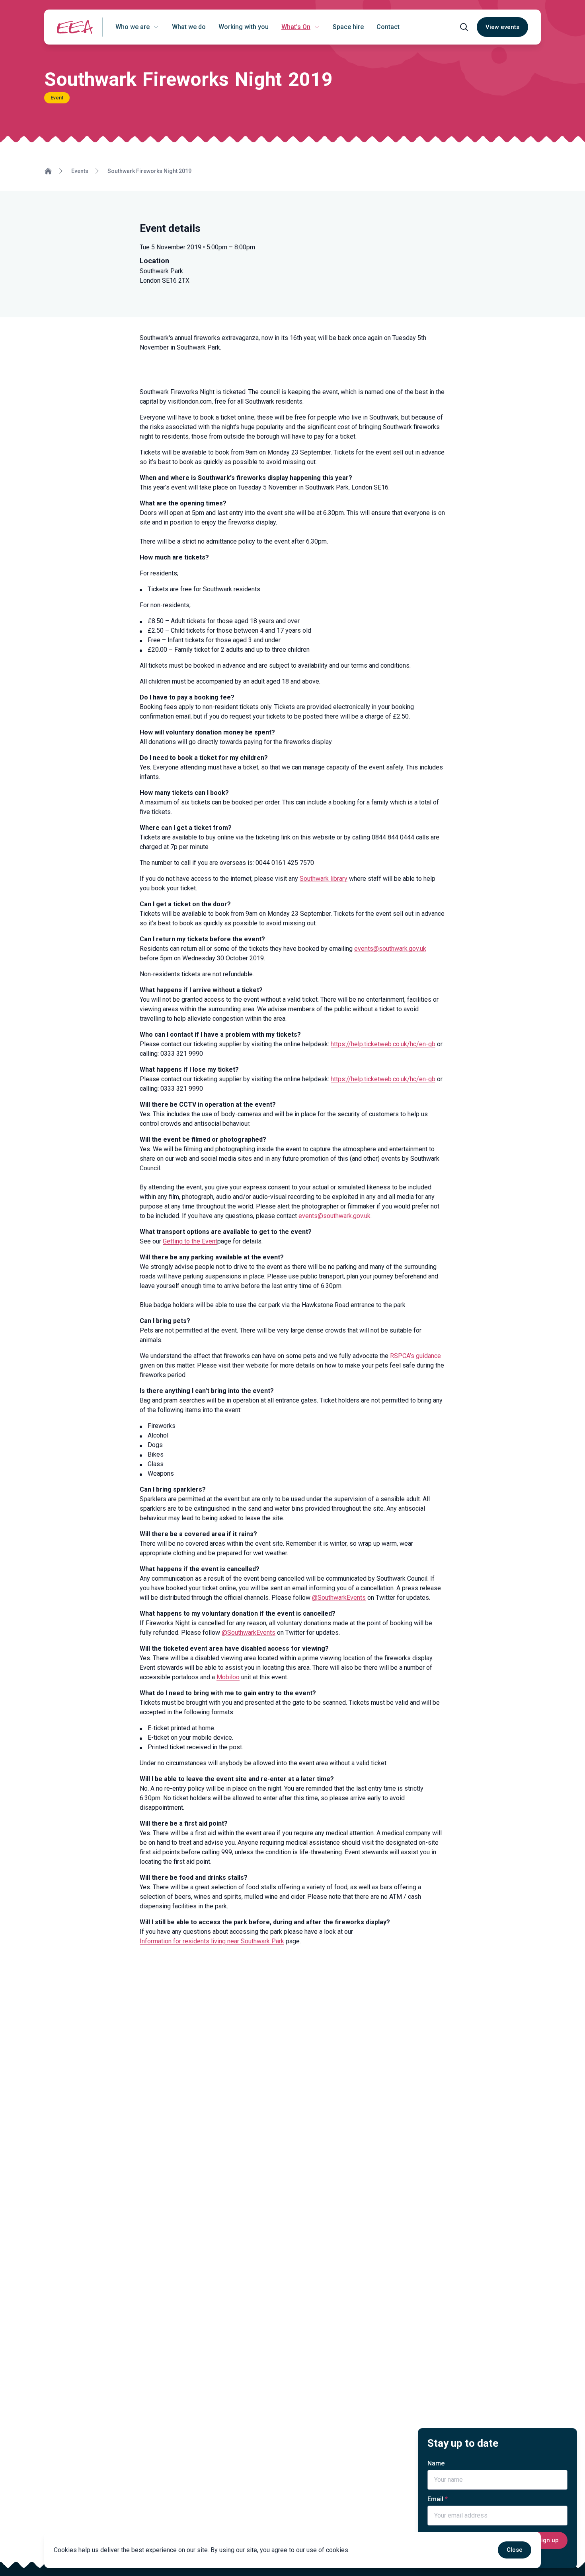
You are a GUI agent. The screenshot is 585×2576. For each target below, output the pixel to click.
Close (515, 2550)
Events (80, 171)
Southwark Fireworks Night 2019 (149, 171)
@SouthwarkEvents (339, 1598)
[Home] (48, 171)
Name (436, 2463)
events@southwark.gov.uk (390, 949)
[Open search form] (464, 27)
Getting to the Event (190, 1241)
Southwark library (324, 879)
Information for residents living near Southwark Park (212, 1941)
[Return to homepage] (75, 27)
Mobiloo (228, 1677)
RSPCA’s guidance (415, 1356)
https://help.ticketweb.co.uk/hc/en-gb (383, 1044)
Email (435, 2499)
